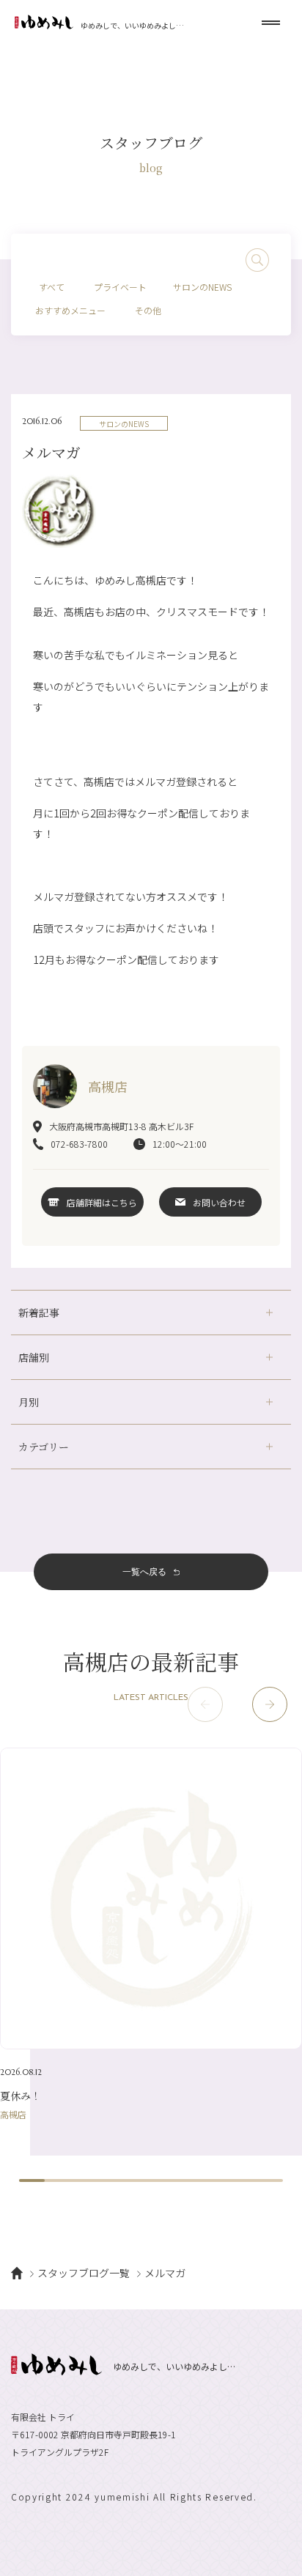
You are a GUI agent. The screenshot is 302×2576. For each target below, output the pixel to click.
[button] (270, 1704)
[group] (151, 1933)
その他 (148, 310)
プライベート (120, 287)
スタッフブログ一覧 (84, 2273)
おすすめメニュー (70, 310)
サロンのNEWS (202, 287)
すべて (52, 287)
